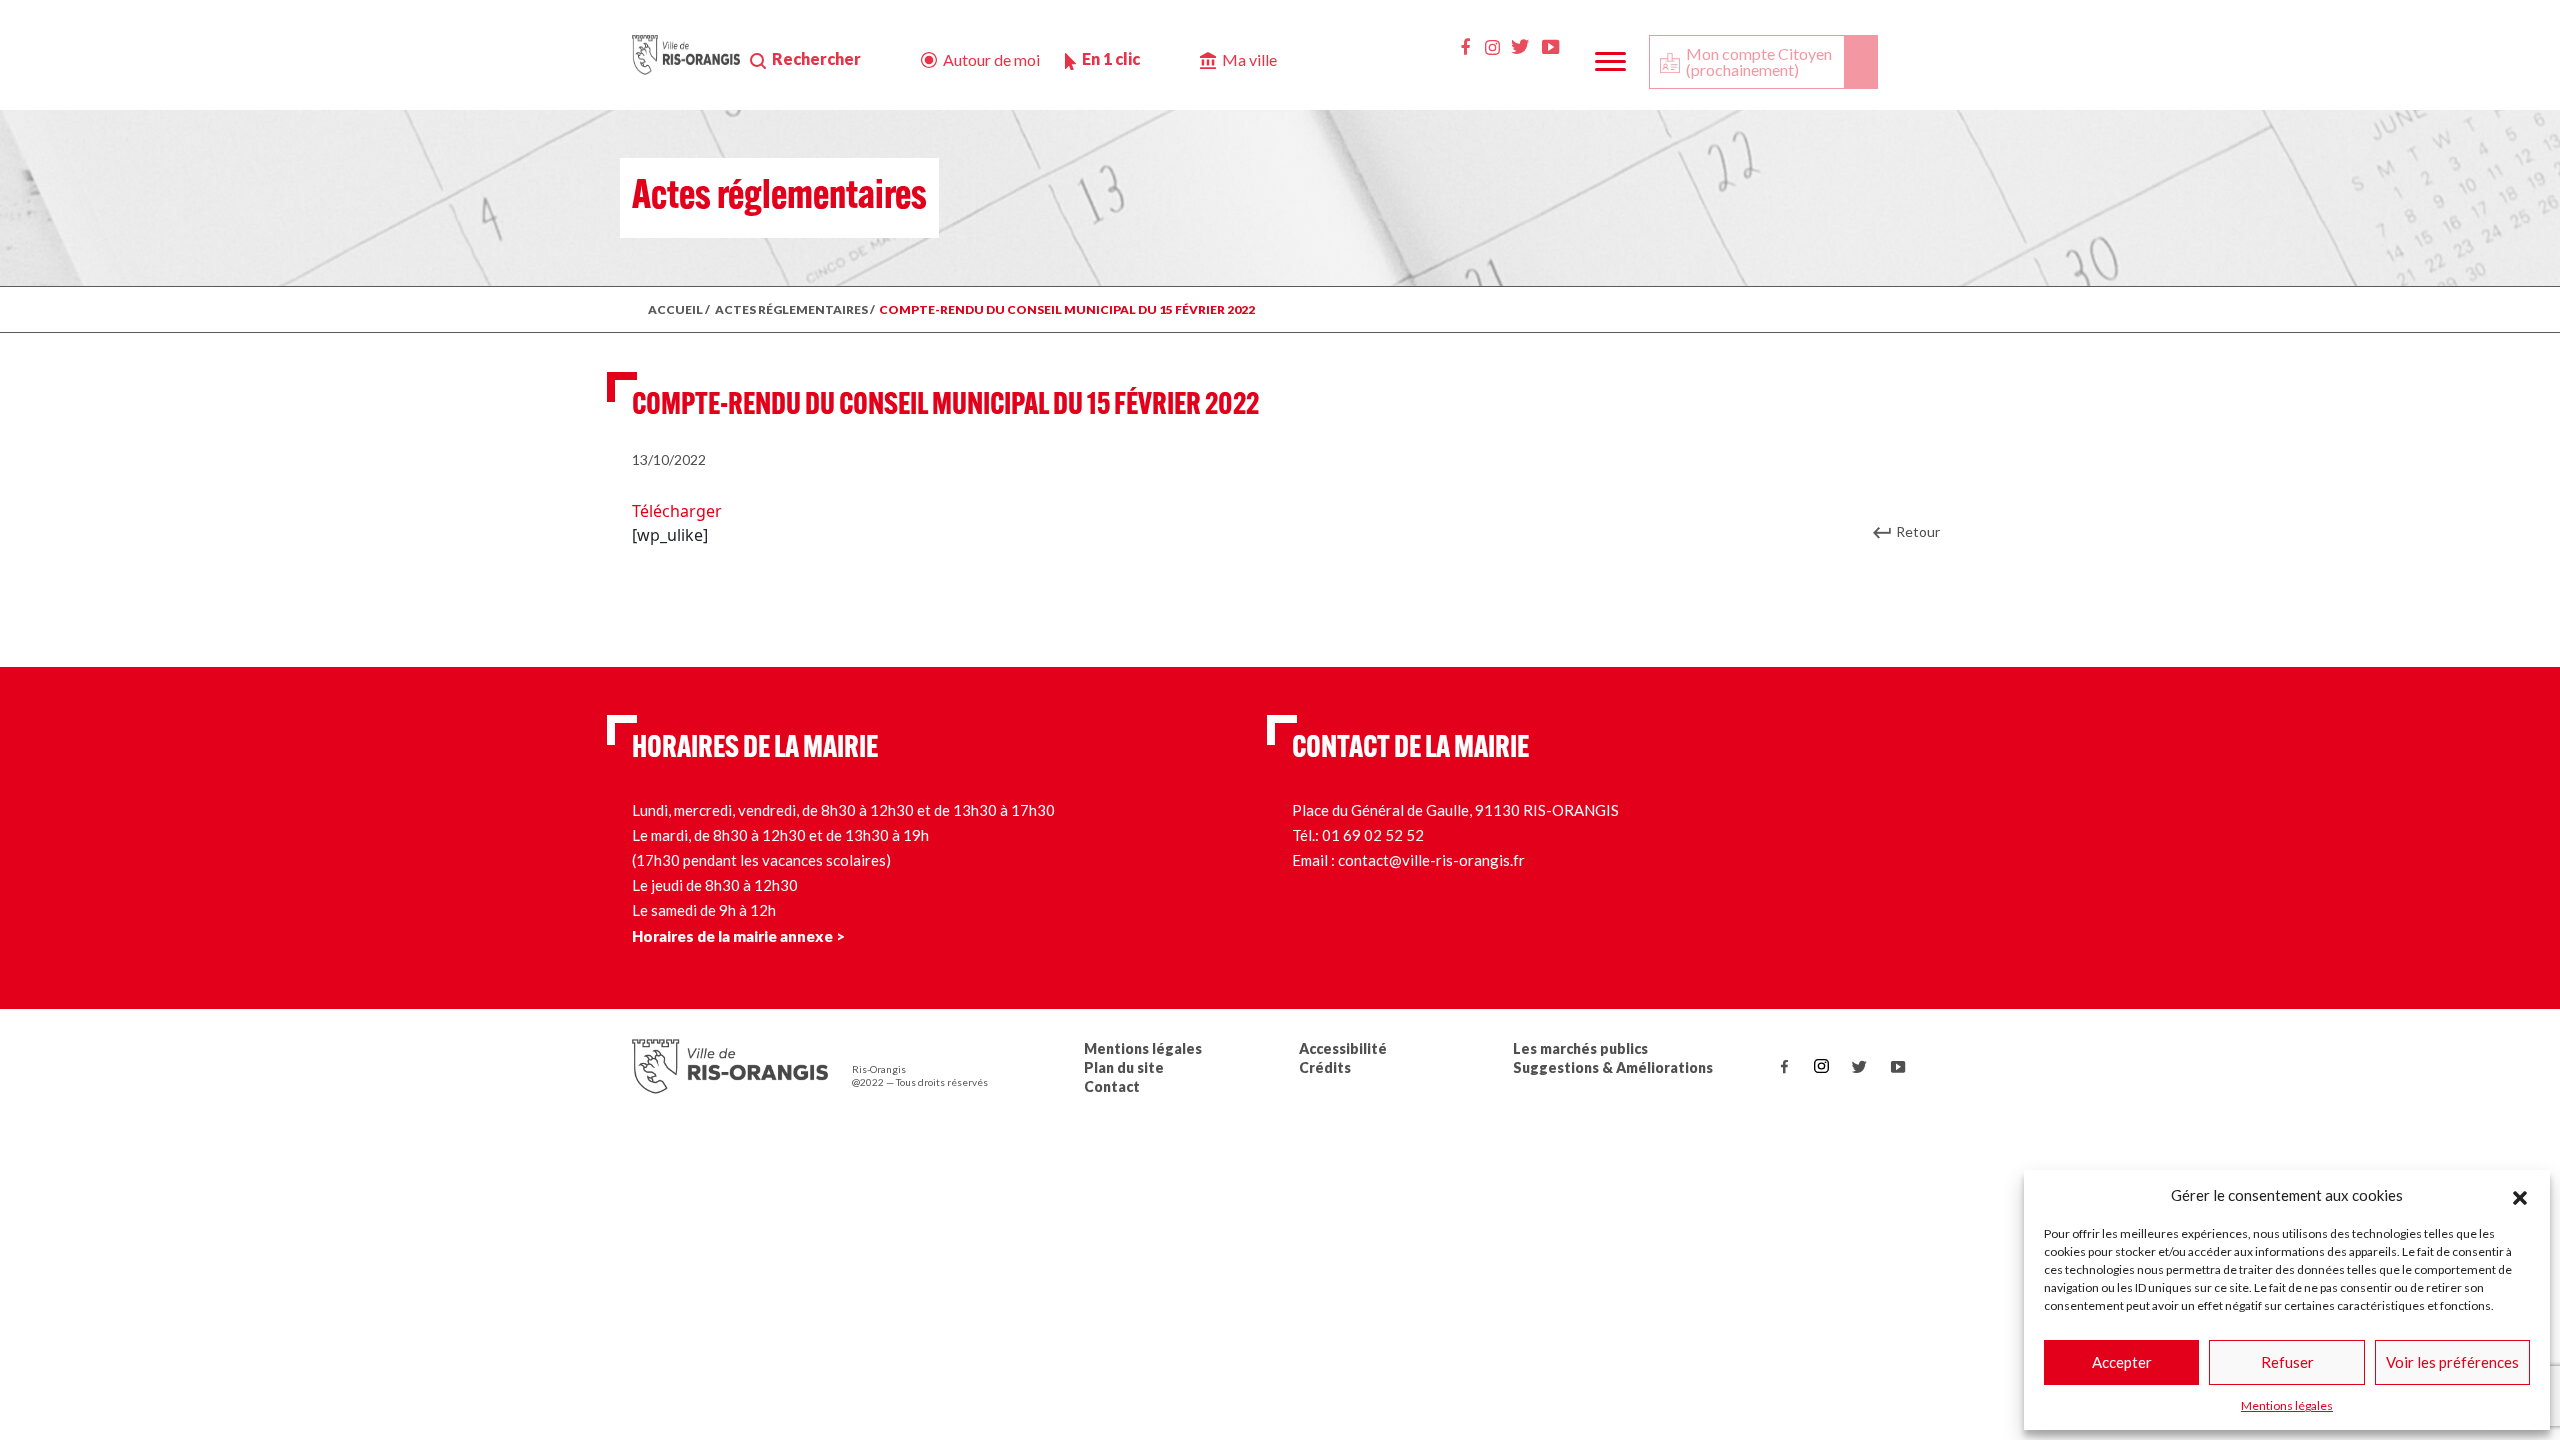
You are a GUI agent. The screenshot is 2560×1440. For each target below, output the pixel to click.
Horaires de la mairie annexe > (738, 936)
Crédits (1325, 1067)
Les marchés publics (1580, 1048)
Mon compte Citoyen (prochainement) (1759, 61)
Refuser (2287, 1362)
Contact (1112, 1086)
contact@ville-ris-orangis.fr (1431, 860)
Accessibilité (1343, 1048)
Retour (1918, 531)
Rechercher (816, 58)
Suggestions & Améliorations (1613, 1067)
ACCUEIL (675, 309)
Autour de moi (991, 59)
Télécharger (677, 511)
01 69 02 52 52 (1373, 835)
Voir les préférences (2452, 1362)
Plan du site (1124, 1067)
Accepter (2122, 1362)
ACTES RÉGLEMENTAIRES (791, 309)
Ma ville (1249, 59)
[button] (2520, 1195)
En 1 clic (1111, 58)
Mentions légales (2287, 1405)
